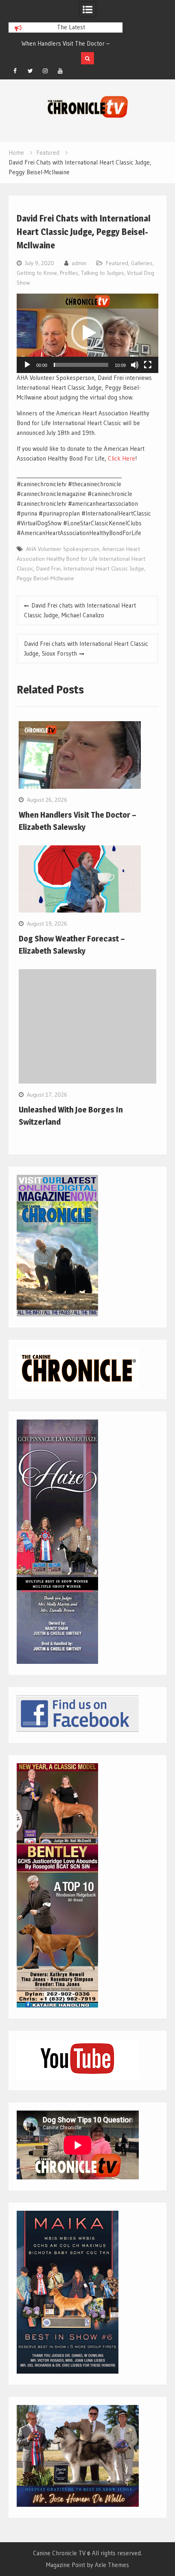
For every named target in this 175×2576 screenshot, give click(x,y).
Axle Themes (112, 2565)
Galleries (142, 263)
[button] (87, 333)
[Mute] (135, 365)
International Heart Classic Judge (104, 568)
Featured (117, 263)
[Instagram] (45, 71)
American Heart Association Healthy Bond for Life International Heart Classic (81, 559)
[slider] (81, 365)
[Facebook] (15, 71)
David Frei (48, 568)
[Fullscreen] (148, 365)
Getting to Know (37, 273)
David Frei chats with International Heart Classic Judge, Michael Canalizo (80, 610)
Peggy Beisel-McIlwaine (45, 578)
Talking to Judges (103, 273)
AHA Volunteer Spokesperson (63, 549)
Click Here (121, 458)
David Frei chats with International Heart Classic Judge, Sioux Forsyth (86, 648)
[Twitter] (30, 71)
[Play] (27, 365)
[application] (87, 333)
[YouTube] (60, 71)
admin (79, 263)
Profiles (69, 273)
